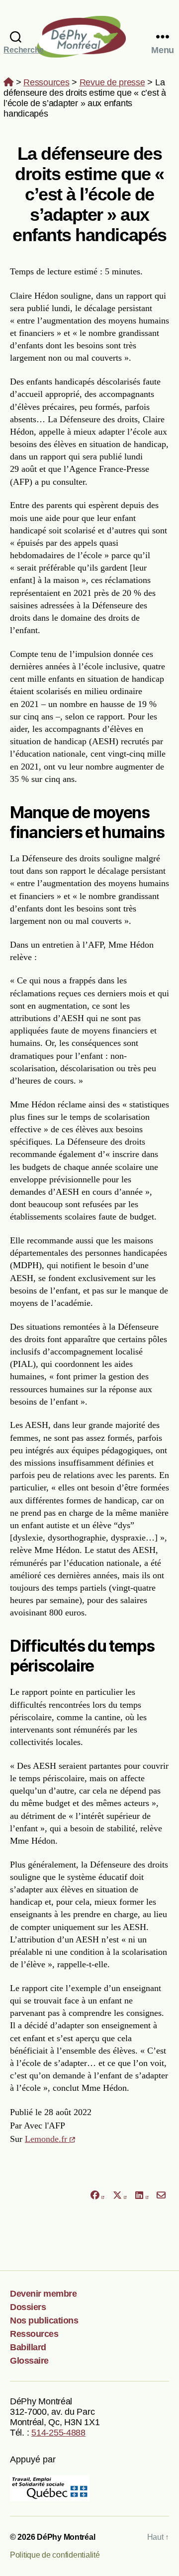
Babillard (28, 2347)
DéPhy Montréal (90, 36)
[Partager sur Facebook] (97, 2196)
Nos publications (44, 2320)
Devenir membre (43, 2294)
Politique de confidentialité (55, 2555)
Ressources (46, 82)
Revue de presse (112, 82)
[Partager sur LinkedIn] (142, 2196)
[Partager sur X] (120, 2196)
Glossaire (29, 2361)
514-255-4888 (58, 2433)
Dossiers (28, 2307)
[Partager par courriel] (161, 2196)
